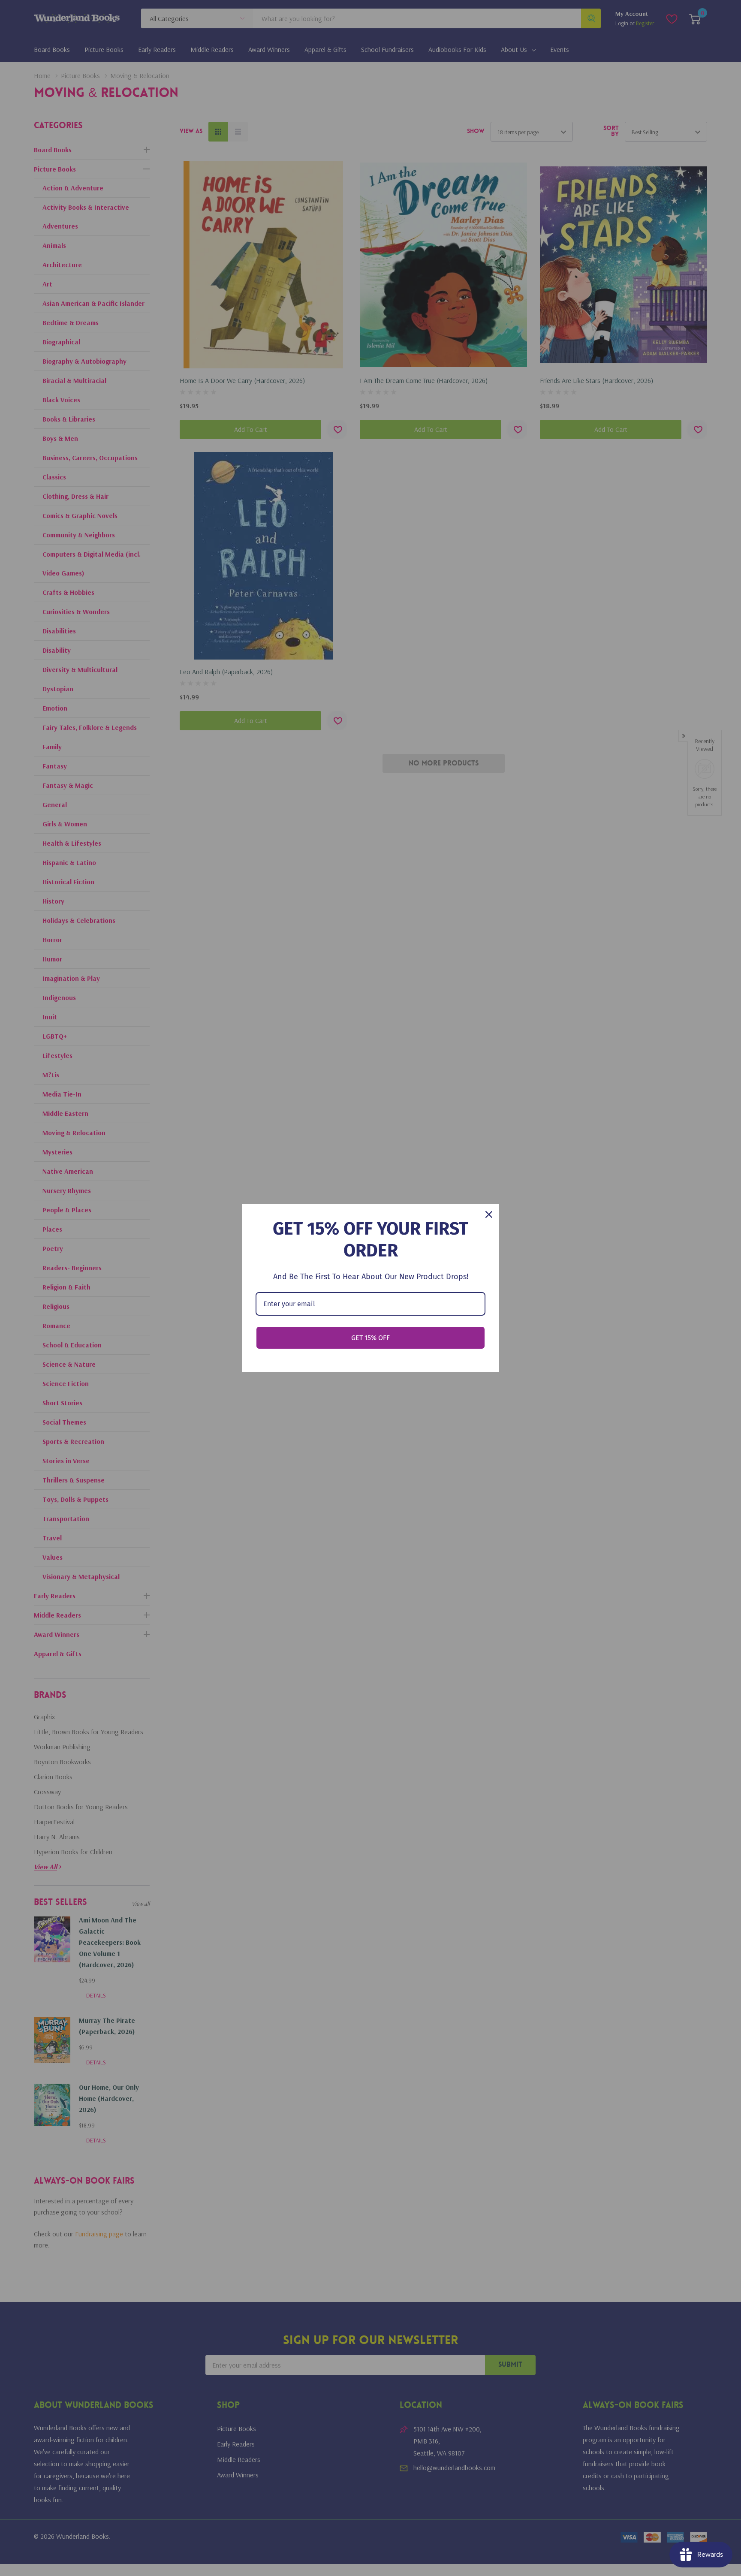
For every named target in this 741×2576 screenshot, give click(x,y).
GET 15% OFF (370, 1338)
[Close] (489, 1214)
